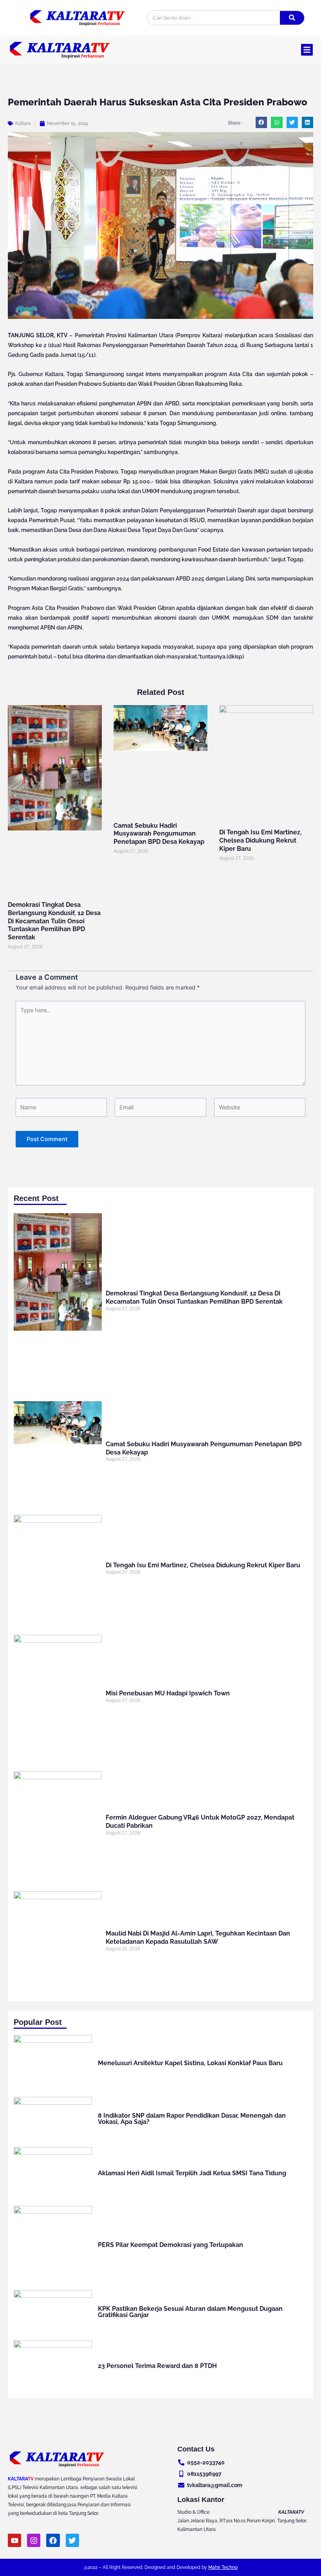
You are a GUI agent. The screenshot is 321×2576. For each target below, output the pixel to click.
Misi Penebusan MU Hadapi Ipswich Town (168, 1693)
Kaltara (23, 123)
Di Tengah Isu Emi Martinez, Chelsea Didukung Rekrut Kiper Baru (261, 840)
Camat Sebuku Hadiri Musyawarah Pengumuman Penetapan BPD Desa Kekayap (159, 834)
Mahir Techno (223, 2567)
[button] (307, 50)
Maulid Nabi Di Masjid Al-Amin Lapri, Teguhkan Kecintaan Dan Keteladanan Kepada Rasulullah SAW (198, 1937)
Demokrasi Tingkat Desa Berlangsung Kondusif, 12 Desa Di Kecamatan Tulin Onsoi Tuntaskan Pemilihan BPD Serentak (54, 921)
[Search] (292, 18)
